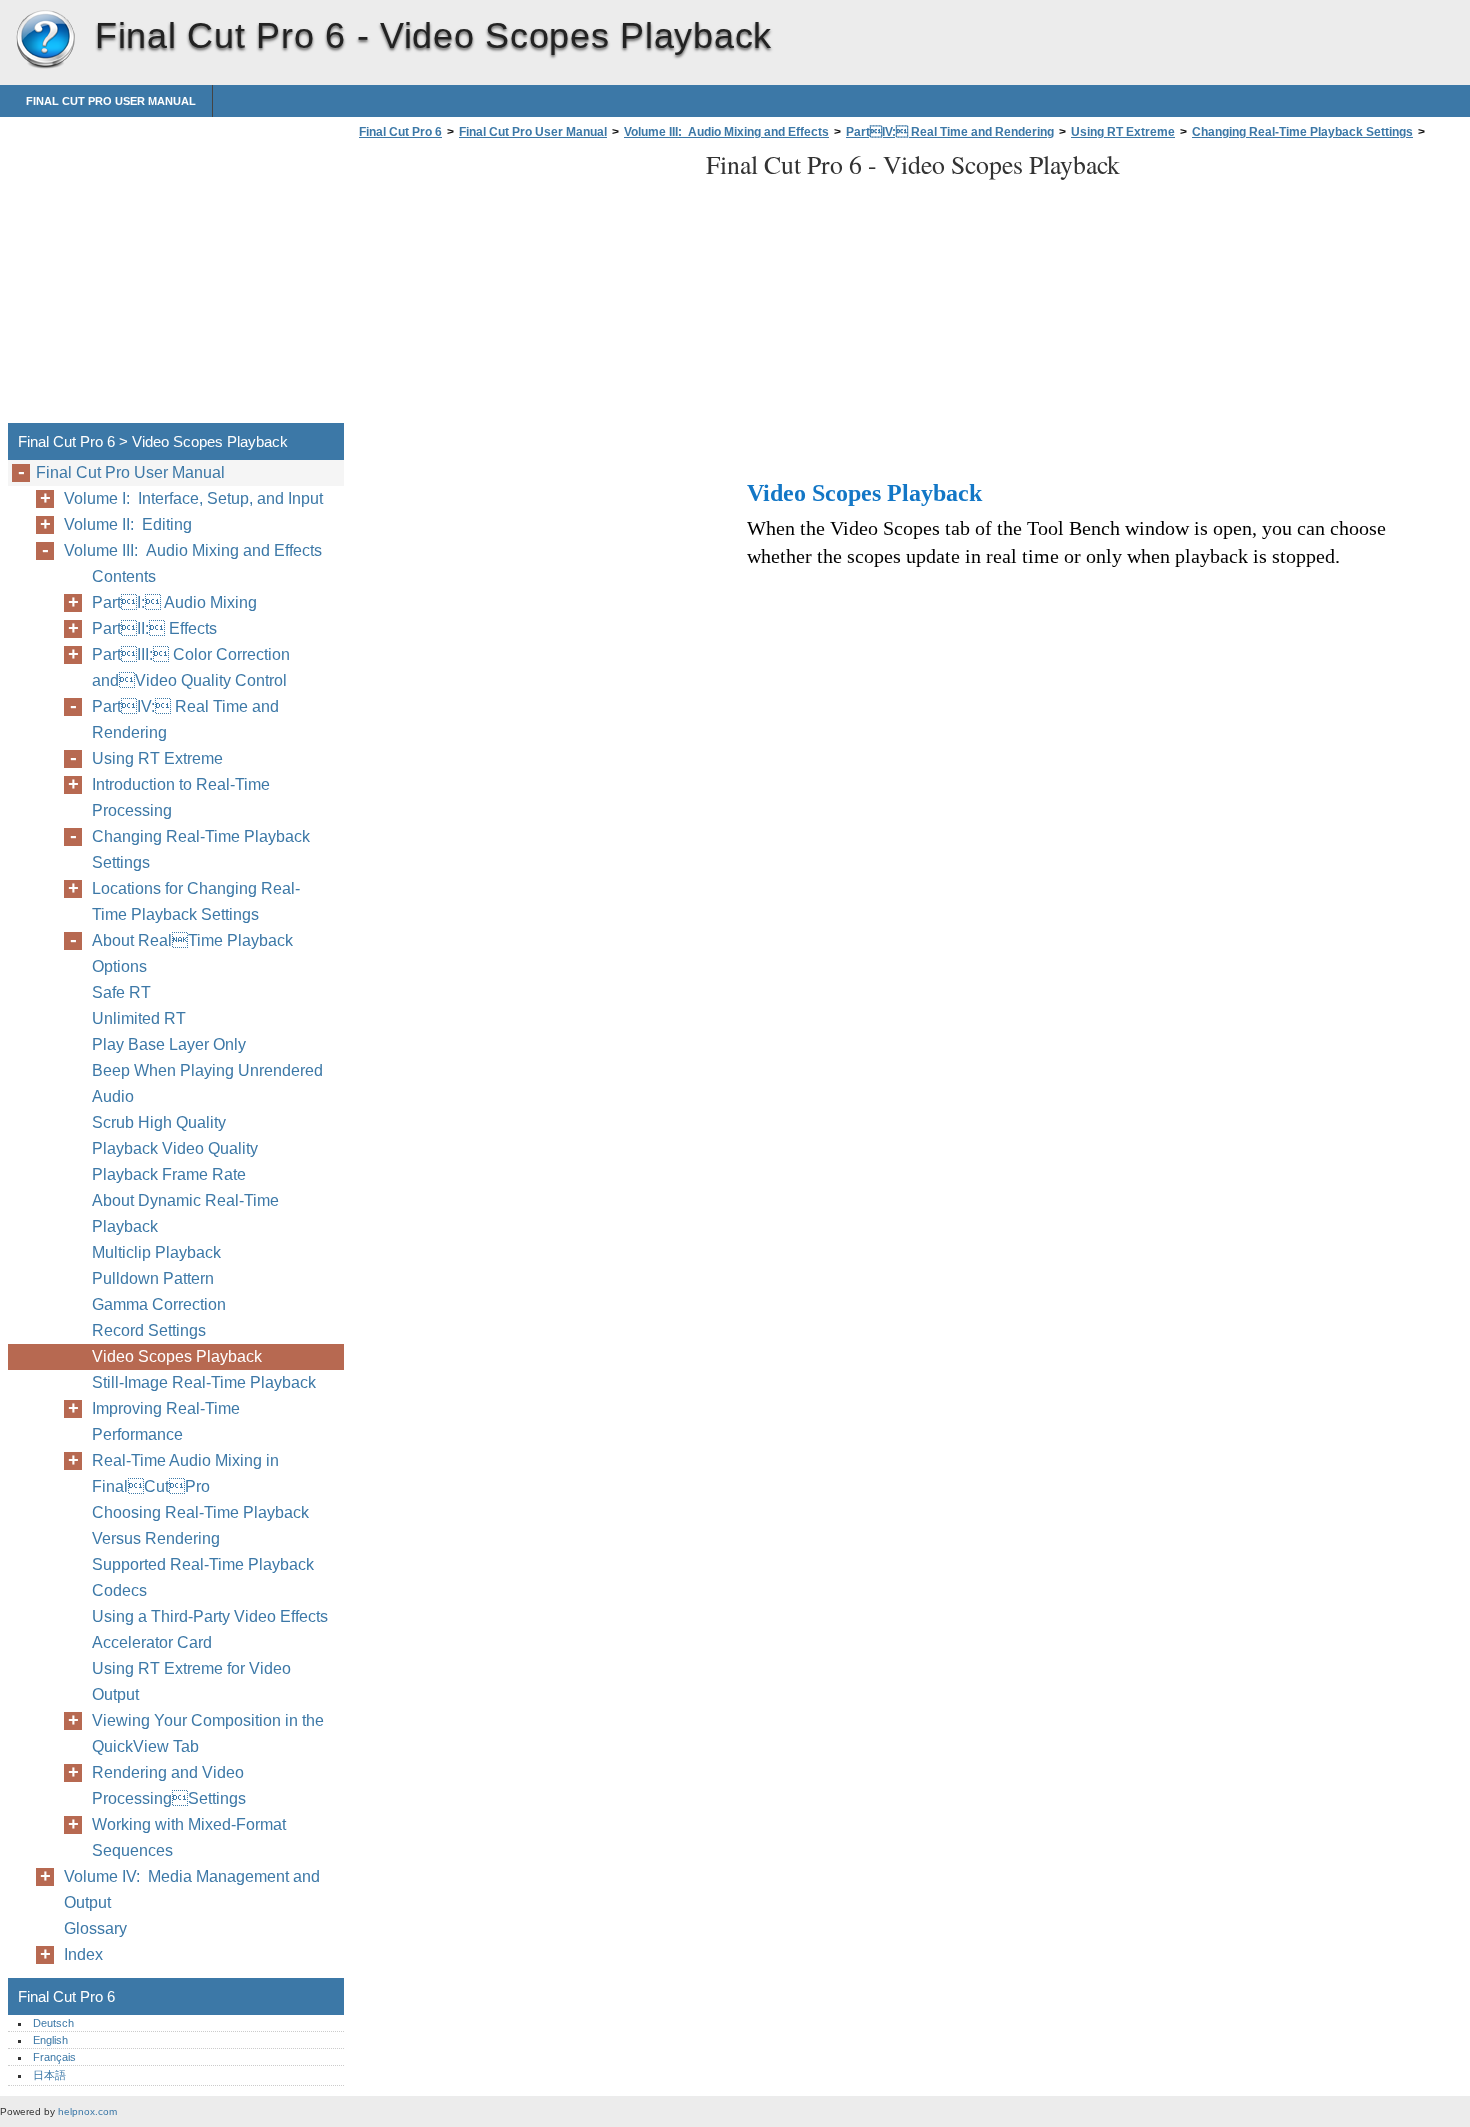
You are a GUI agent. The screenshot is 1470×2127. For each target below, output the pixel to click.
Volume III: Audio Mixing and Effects (726, 132)
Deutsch (53, 2023)
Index (83, 1954)
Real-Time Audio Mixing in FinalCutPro (185, 1473)
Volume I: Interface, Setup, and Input (193, 498)
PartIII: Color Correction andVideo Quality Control (191, 667)
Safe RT (121, 992)
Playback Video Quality (175, 1148)
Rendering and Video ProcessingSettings (169, 1785)
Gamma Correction (159, 1304)
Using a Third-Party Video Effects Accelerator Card (210, 1629)
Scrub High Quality (159, 1122)
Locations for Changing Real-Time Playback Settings (196, 901)
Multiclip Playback (156, 1252)
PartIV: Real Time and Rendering (950, 132)
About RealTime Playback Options (192, 953)
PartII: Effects (154, 628)
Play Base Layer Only (169, 1044)
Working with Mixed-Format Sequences (189, 1837)
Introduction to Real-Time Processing (181, 797)
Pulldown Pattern (153, 1278)
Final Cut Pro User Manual (111, 101)
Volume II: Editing (128, 524)
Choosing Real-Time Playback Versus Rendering (200, 1525)
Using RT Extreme (1123, 132)
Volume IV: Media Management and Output (192, 1889)
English (50, 2040)
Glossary (95, 1928)
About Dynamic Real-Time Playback (185, 1213)
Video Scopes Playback (177, 1356)
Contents (124, 576)
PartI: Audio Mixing (174, 602)
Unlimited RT (139, 1018)
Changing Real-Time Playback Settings (1302, 132)
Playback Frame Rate (169, 1174)
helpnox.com (87, 2111)
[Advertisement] (522, 287)
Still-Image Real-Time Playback (204, 1382)
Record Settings (149, 1330)
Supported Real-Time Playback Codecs (203, 1577)
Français (54, 2057)
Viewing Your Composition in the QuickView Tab (208, 1733)
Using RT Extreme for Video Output (191, 1681)
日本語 (49, 2075)
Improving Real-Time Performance (166, 1421)
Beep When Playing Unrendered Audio (207, 1083)
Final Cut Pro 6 (45, 40)
